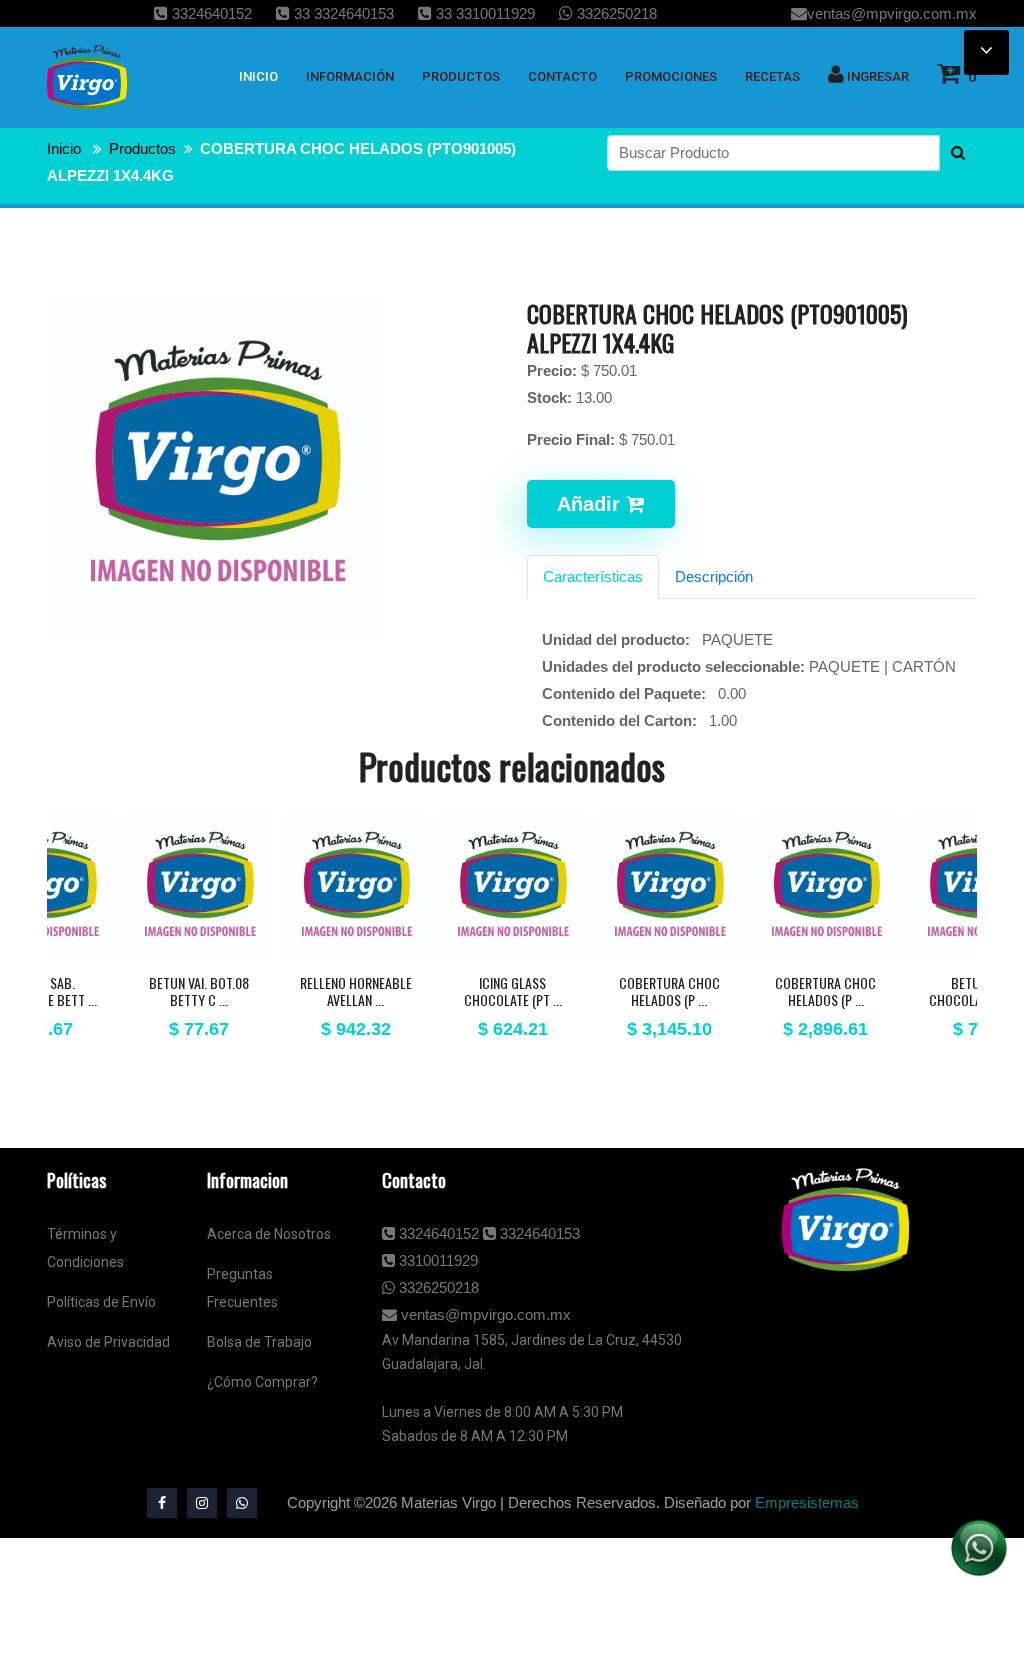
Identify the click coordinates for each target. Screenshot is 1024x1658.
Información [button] (350, 76)
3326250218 (615, 13)
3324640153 (538, 1233)
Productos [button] (461, 76)
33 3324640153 (342, 13)
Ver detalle (199, 956)
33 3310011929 (483, 13)
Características (593, 576)
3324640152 (210, 13)
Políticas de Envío (101, 1302)
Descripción (714, 576)
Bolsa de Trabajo (259, 1342)
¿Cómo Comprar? (262, 1382)
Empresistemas (807, 1502)
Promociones (671, 76)
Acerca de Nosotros (269, 1234)
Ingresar (876, 76)
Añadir (591, 504)
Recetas (772, 76)
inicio (258, 76)
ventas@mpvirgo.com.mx (892, 13)
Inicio (64, 148)
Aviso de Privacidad (108, 1342)
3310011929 (436, 1260)
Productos (142, 148)
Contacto (562, 76)
